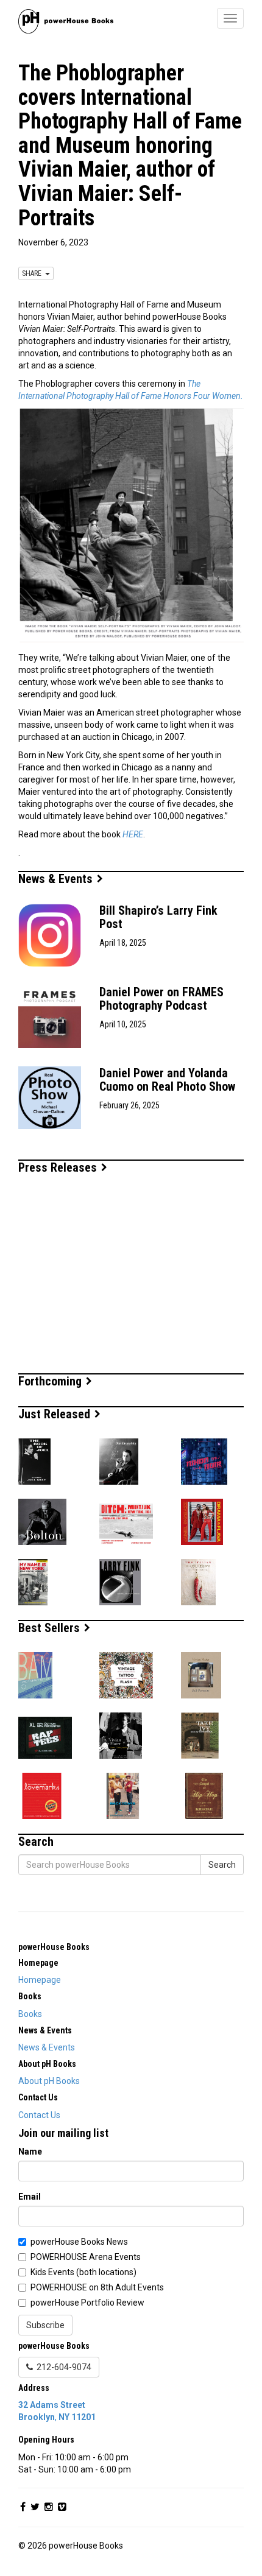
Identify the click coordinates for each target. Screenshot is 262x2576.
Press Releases (59, 1167)
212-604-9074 (62, 2367)
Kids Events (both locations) (83, 2272)
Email (30, 2197)
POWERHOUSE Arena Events (86, 2257)
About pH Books (49, 2081)
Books (30, 2014)
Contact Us (39, 2115)
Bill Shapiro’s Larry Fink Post (158, 917)
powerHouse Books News (79, 2242)
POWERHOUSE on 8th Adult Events (97, 2287)
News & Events (57, 879)
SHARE (34, 273)
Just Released (56, 1414)
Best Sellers (51, 1628)
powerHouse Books (54, 1947)
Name (30, 2152)
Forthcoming (51, 1381)
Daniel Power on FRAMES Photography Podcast (161, 999)
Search (222, 1865)
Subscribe (45, 2325)
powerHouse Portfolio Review (87, 2303)
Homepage (40, 1980)
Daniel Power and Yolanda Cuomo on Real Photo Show (167, 1080)
